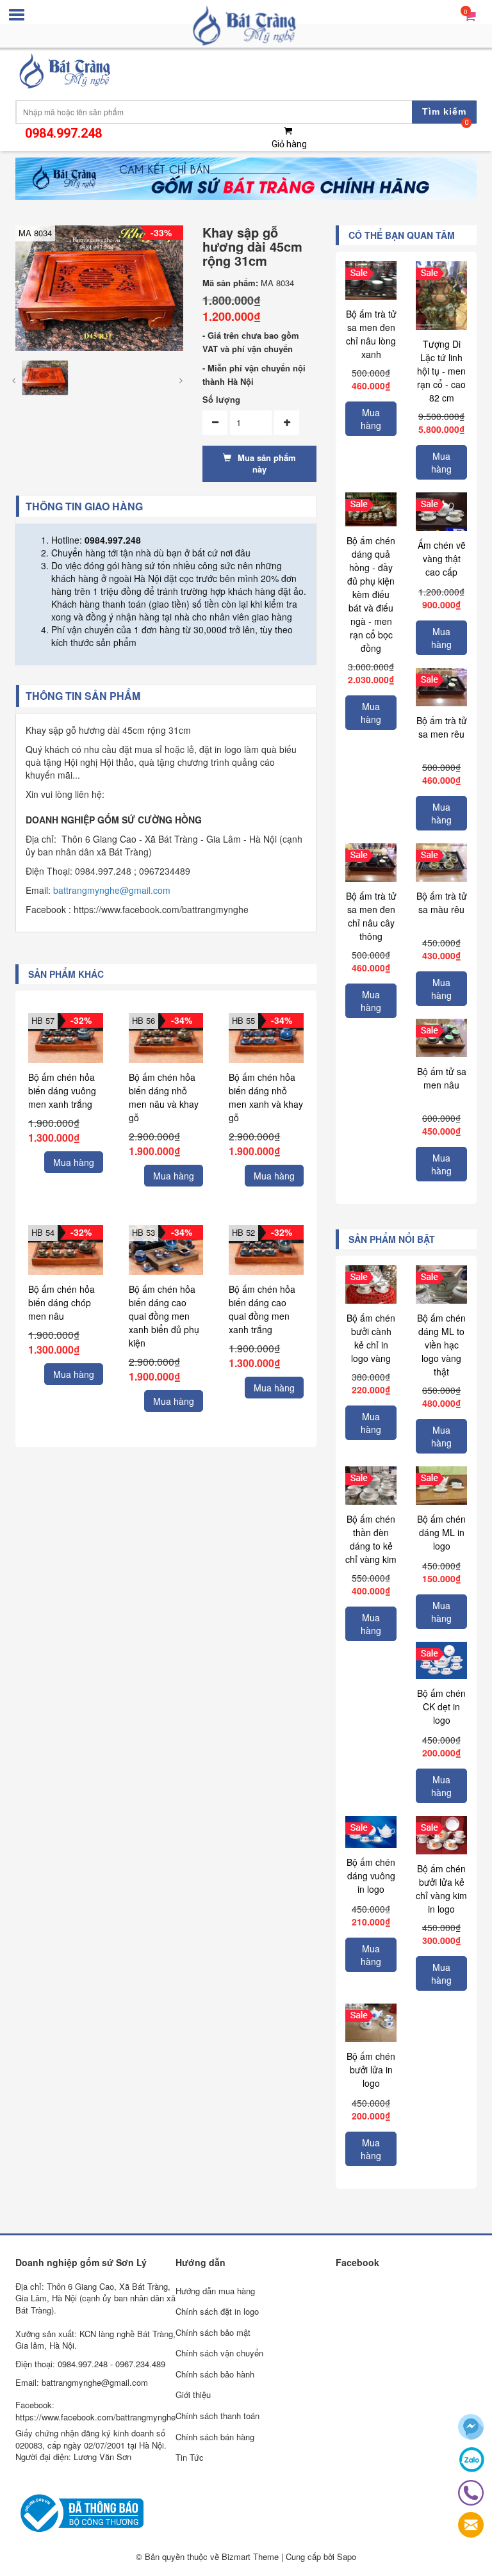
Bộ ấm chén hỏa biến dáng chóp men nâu (61, 1302)
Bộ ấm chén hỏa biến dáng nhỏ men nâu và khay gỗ (164, 1097)
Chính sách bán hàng (215, 2437)
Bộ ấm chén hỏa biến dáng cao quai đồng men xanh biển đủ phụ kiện (164, 1316)
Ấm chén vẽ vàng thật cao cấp (442, 558)
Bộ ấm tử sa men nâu (442, 1078)
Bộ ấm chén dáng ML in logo (441, 1532)
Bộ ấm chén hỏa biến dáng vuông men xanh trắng (62, 1090)
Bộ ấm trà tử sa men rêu (442, 727)
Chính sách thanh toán (217, 2416)
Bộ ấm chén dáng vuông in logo (371, 1875)
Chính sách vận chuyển (219, 2353)
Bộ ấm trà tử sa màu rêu (442, 903)
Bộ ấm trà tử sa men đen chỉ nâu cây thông (371, 916)
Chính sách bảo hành (215, 2374)
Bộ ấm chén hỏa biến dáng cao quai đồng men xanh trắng (262, 1309)
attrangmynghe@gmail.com (114, 890)
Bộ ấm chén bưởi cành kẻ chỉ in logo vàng (371, 1338)
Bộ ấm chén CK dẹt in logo (441, 1706)
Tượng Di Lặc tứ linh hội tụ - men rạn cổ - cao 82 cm (441, 371)
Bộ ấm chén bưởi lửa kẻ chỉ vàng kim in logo (441, 1889)
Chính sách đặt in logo (217, 2311)
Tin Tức (190, 2457)
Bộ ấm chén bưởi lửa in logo (371, 2070)
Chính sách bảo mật (213, 2332)
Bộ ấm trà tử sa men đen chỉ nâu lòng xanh (371, 334)
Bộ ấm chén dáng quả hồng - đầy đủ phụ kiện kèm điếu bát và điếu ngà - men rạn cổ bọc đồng (371, 594)
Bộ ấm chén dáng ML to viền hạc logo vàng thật (441, 1345)
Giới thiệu (193, 2394)
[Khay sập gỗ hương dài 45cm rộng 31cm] (99, 287)
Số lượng (221, 400)
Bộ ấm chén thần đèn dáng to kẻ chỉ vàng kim (371, 1539)
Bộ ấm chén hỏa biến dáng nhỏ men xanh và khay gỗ (266, 1097)
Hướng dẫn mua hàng (215, 2291)
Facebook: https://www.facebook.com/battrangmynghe (95, 2411)
